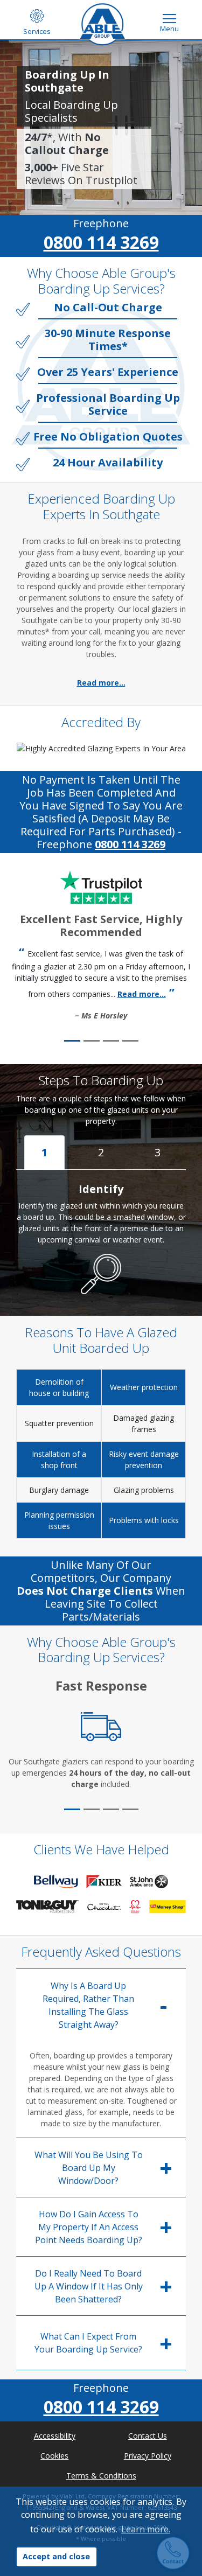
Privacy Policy (148, 2456)
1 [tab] (44, 1152)
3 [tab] (158, 1152)
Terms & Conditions (101, 2476)
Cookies (54, 2456)
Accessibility (55, 2436)
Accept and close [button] (56, 2556)
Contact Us (148, 2436)
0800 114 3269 (101, 242)
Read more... (101, 683)
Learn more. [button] (146, 2529)
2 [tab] (101, 1152)
